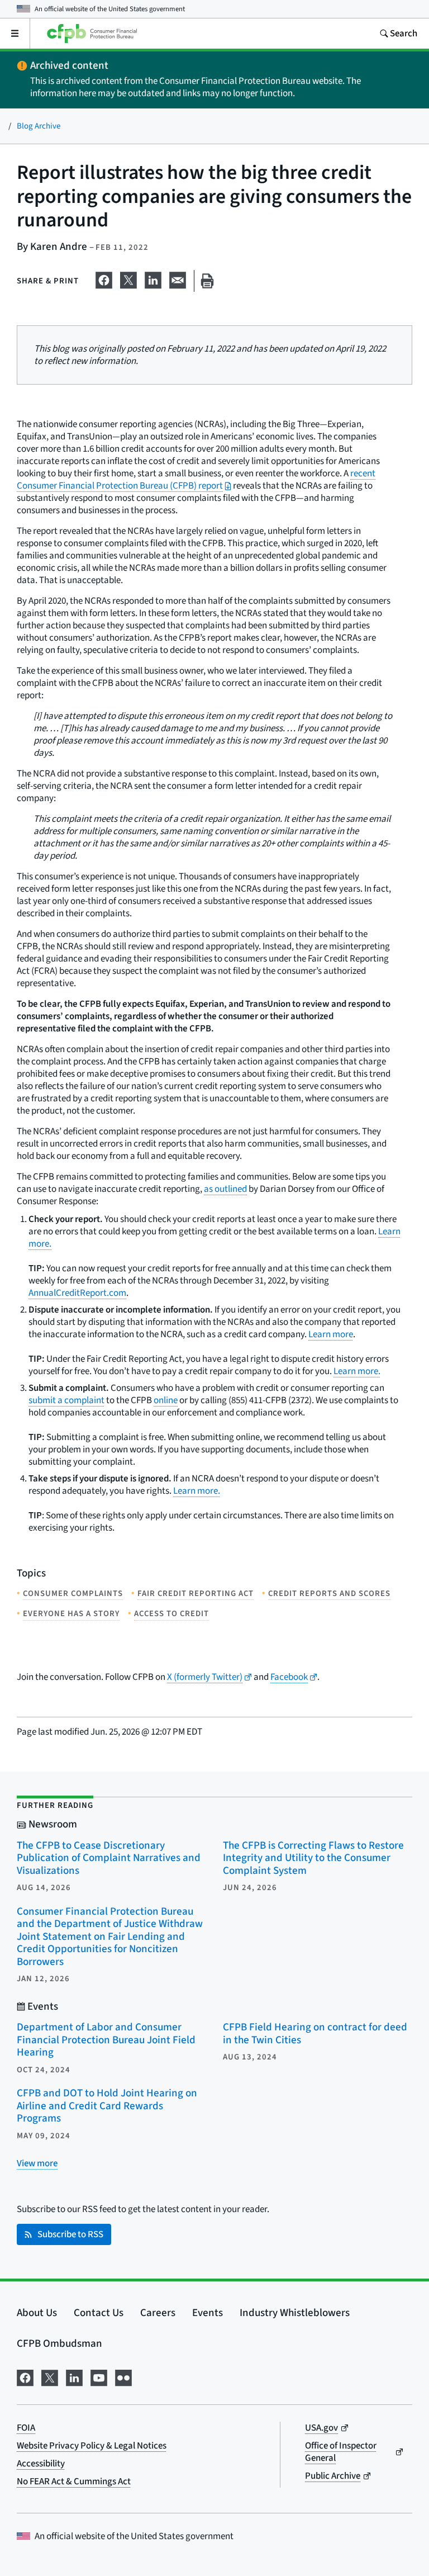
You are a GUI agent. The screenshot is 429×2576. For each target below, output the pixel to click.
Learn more (331, 1334)
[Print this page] (207, 281)
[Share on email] (178, 279)
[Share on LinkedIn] (153, 279)
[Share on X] (128, 279)
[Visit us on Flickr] (123, 2377)
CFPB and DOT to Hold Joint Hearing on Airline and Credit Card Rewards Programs (107, 2106)
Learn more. (357, 1371)
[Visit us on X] (50, 2377)
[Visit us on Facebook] (25, 2377)
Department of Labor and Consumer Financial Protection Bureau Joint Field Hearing (106, 2040)
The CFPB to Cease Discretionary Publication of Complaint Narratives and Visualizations (109, 1858)
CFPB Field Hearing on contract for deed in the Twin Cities (315, 2034)
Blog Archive (39, 126)
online (166, 1400)
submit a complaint (66, 1400)
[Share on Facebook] (104, 279)
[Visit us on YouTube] (99, 2377)
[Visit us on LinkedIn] (74, 2377)
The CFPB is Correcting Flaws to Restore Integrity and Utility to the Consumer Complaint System (313, 1858)
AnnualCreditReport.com (77, 1293)
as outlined (225, 1189)
